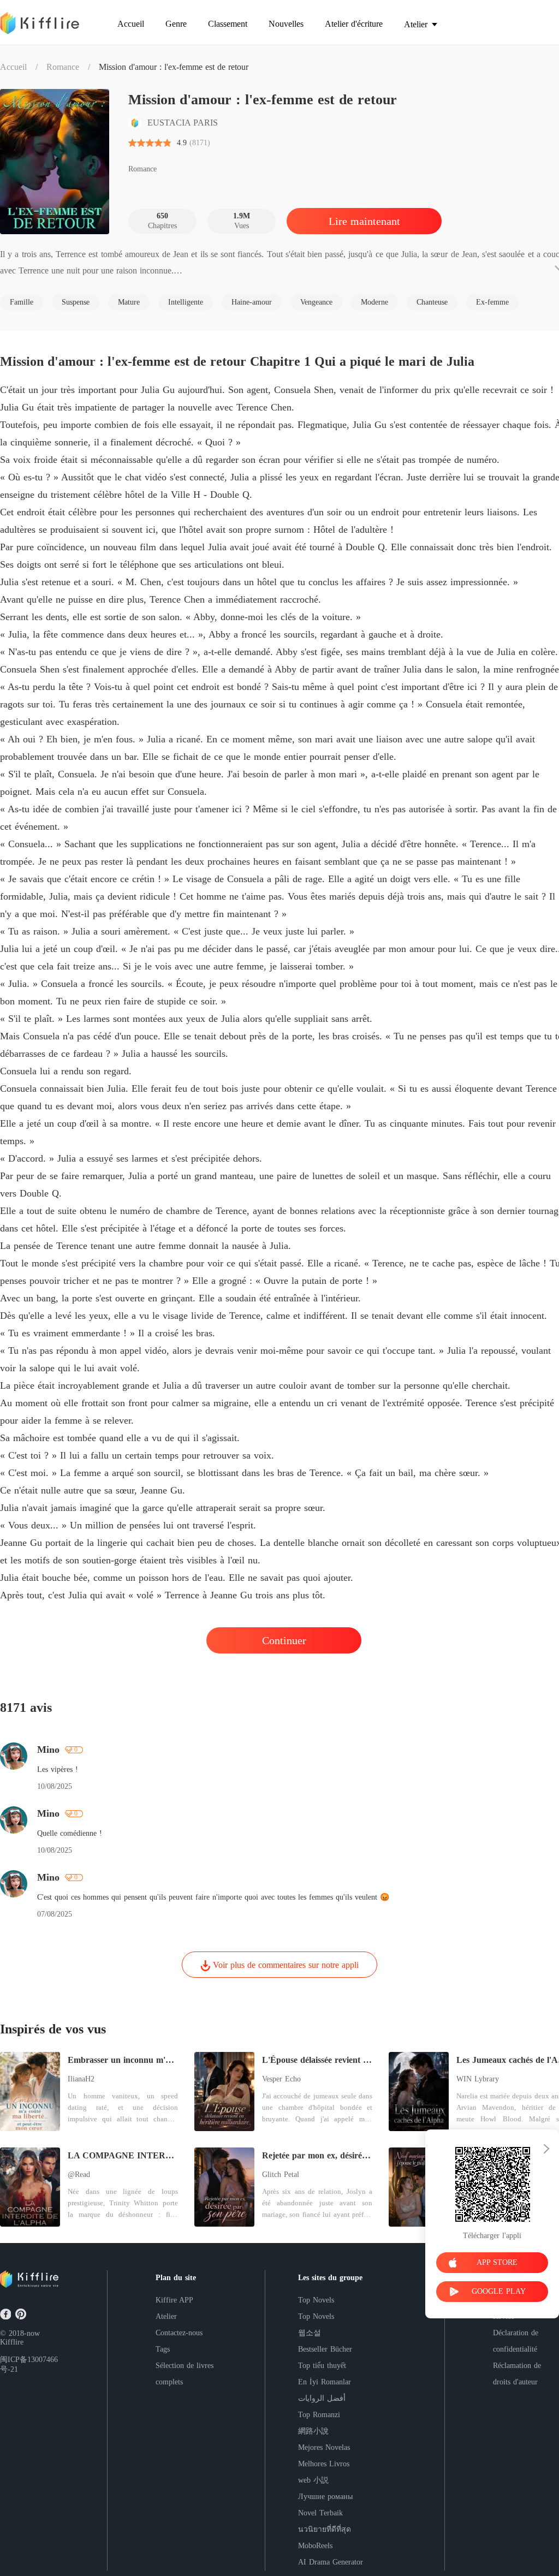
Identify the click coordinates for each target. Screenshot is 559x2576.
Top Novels (316, 2300)
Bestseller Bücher (325, 2349)
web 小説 (313, 2480)
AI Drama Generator (331, 2562)
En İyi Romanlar (325, 2382)
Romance (63, 67)
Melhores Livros (324, 2464)
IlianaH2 (81, 2079)
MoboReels (315, 2546)
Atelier (166, 2316)
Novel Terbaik (320, 2513)
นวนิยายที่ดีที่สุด (325, 2529)
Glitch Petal (281, 2175)
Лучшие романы (325, 2497)
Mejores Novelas (324, 2447)
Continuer (284, 1640)
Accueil (13, 67)
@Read (79, 2175)
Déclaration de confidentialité (516, 2341)
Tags (163, 2349)
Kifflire (12, 2342)
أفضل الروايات (322, 2398)
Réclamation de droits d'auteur (517, 2374)
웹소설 (310, 2333)
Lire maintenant (364, 221)
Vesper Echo (281, 2079)
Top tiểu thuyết (322, 2366)
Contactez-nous (179, 2333)
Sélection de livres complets (185, 2374)
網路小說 (313, 2431)
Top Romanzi (319, 2415)
